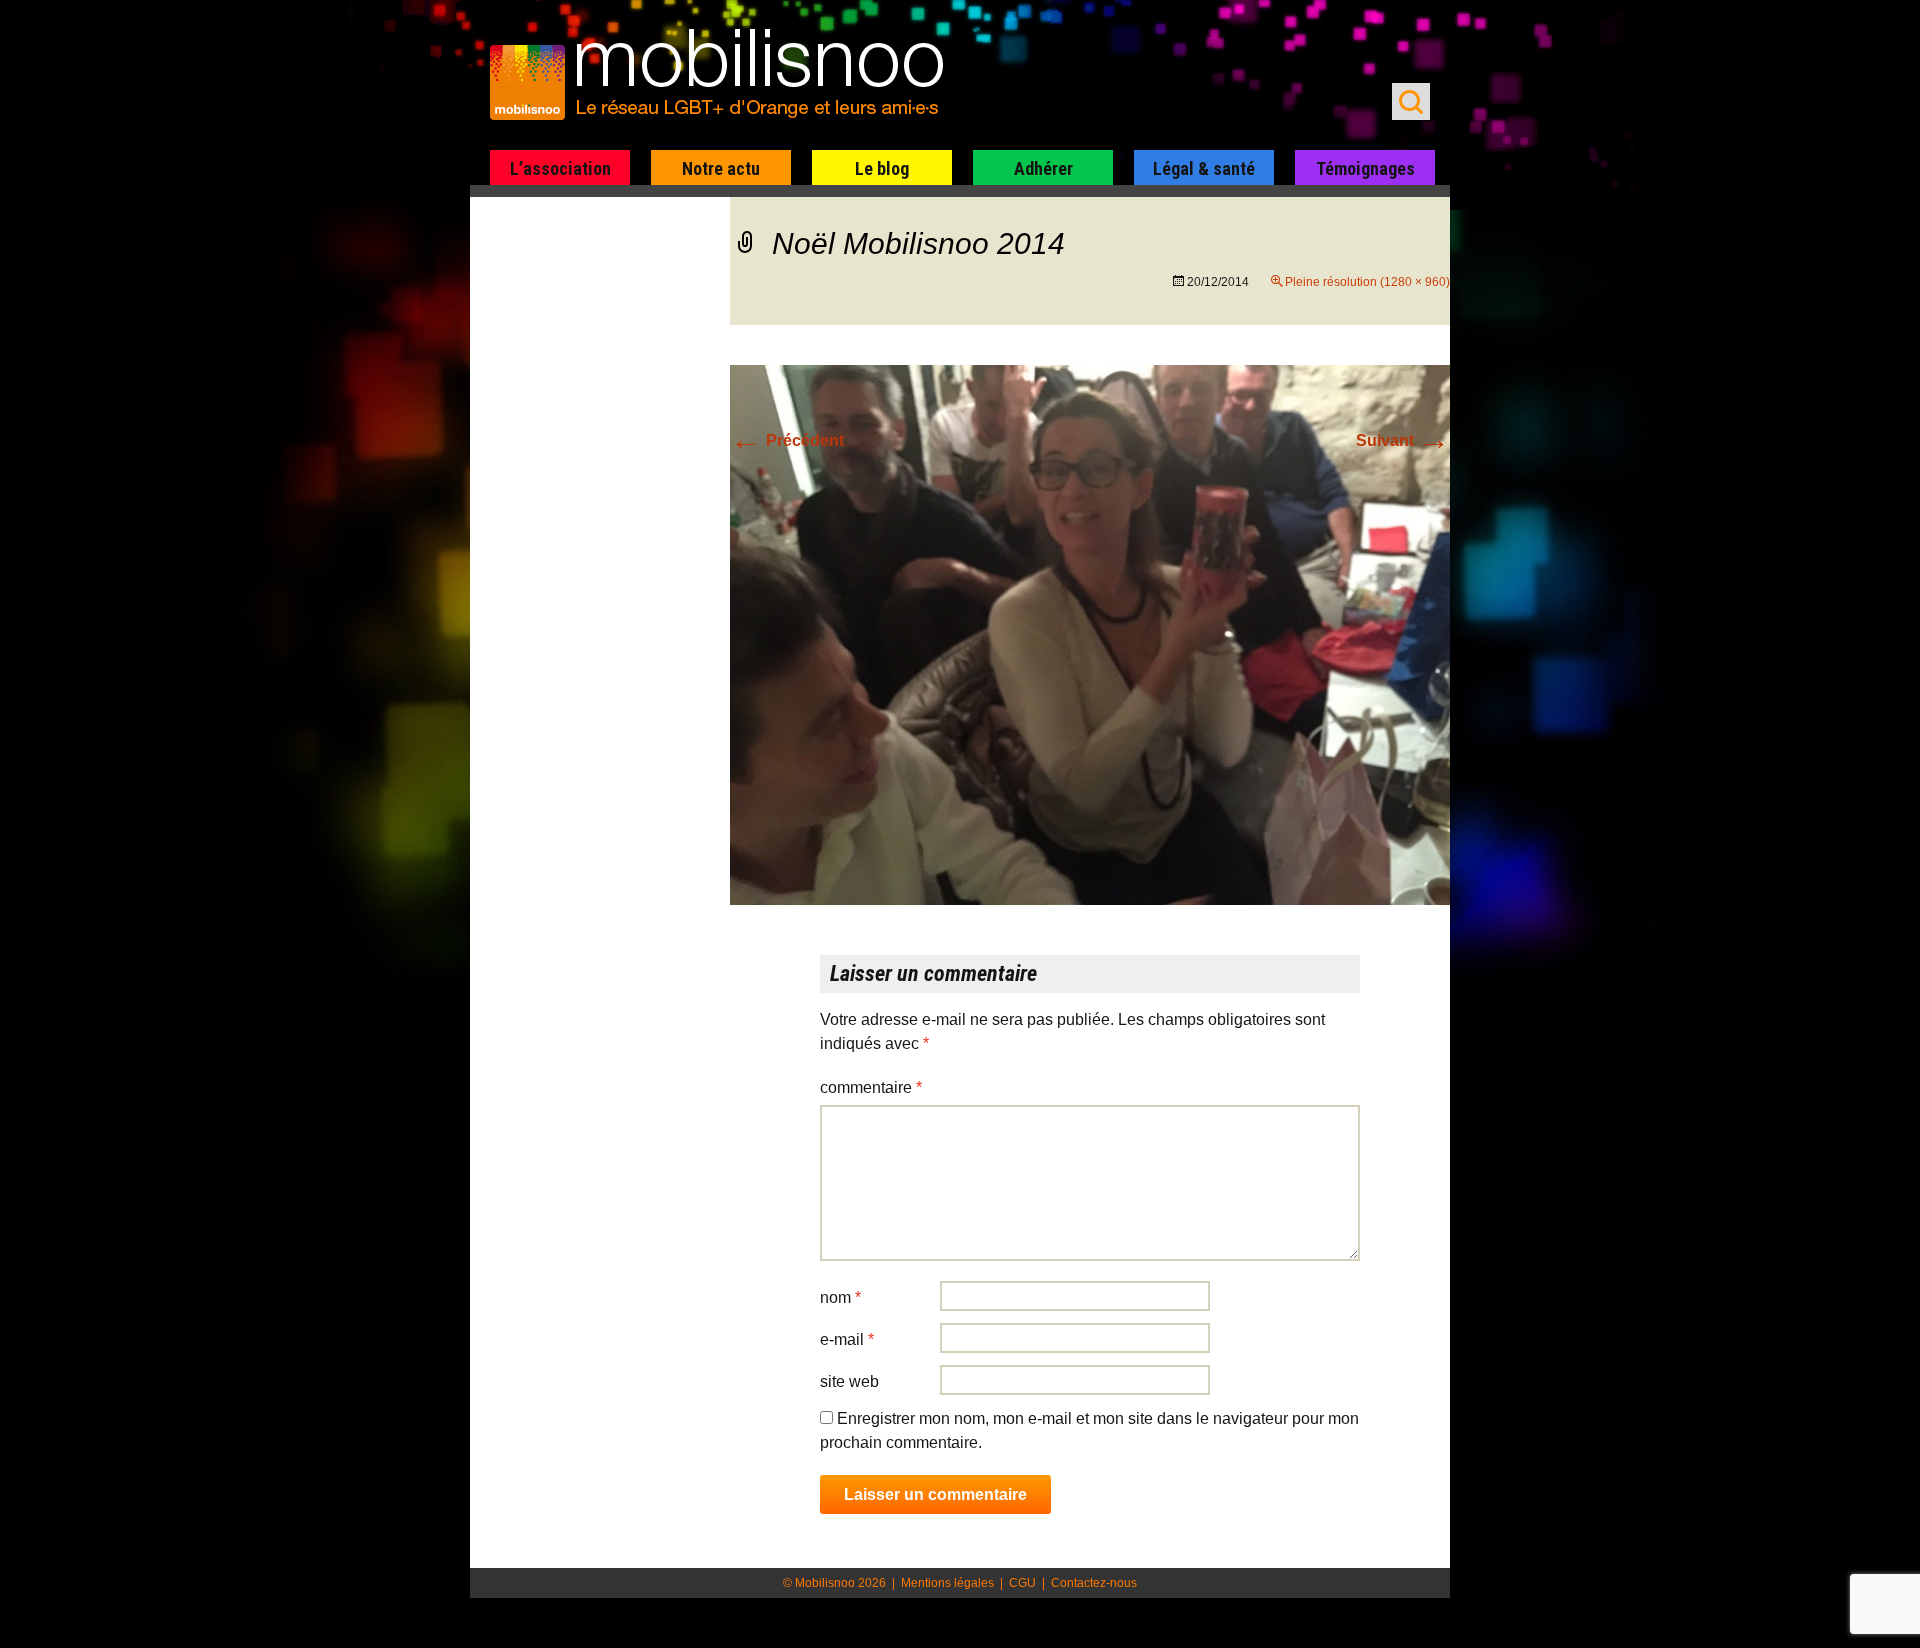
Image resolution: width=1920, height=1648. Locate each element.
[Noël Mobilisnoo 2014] (1090, 633)
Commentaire (871, 1087)
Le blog (882, 168)
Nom (840, 1297)
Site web (849, 1381)
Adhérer (1043, 168)
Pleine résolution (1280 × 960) (1367, 282)
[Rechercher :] (1411, 101)
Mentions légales (947, 1583)
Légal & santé (1204, 168)
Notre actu (721, 168)
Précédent (787, 440)
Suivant (1403, 440)
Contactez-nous (1094, 1583)
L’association (560, 168)
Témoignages (1365, 168)
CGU (1022, 1583)
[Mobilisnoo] (726, 76)
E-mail (847, 1339)
